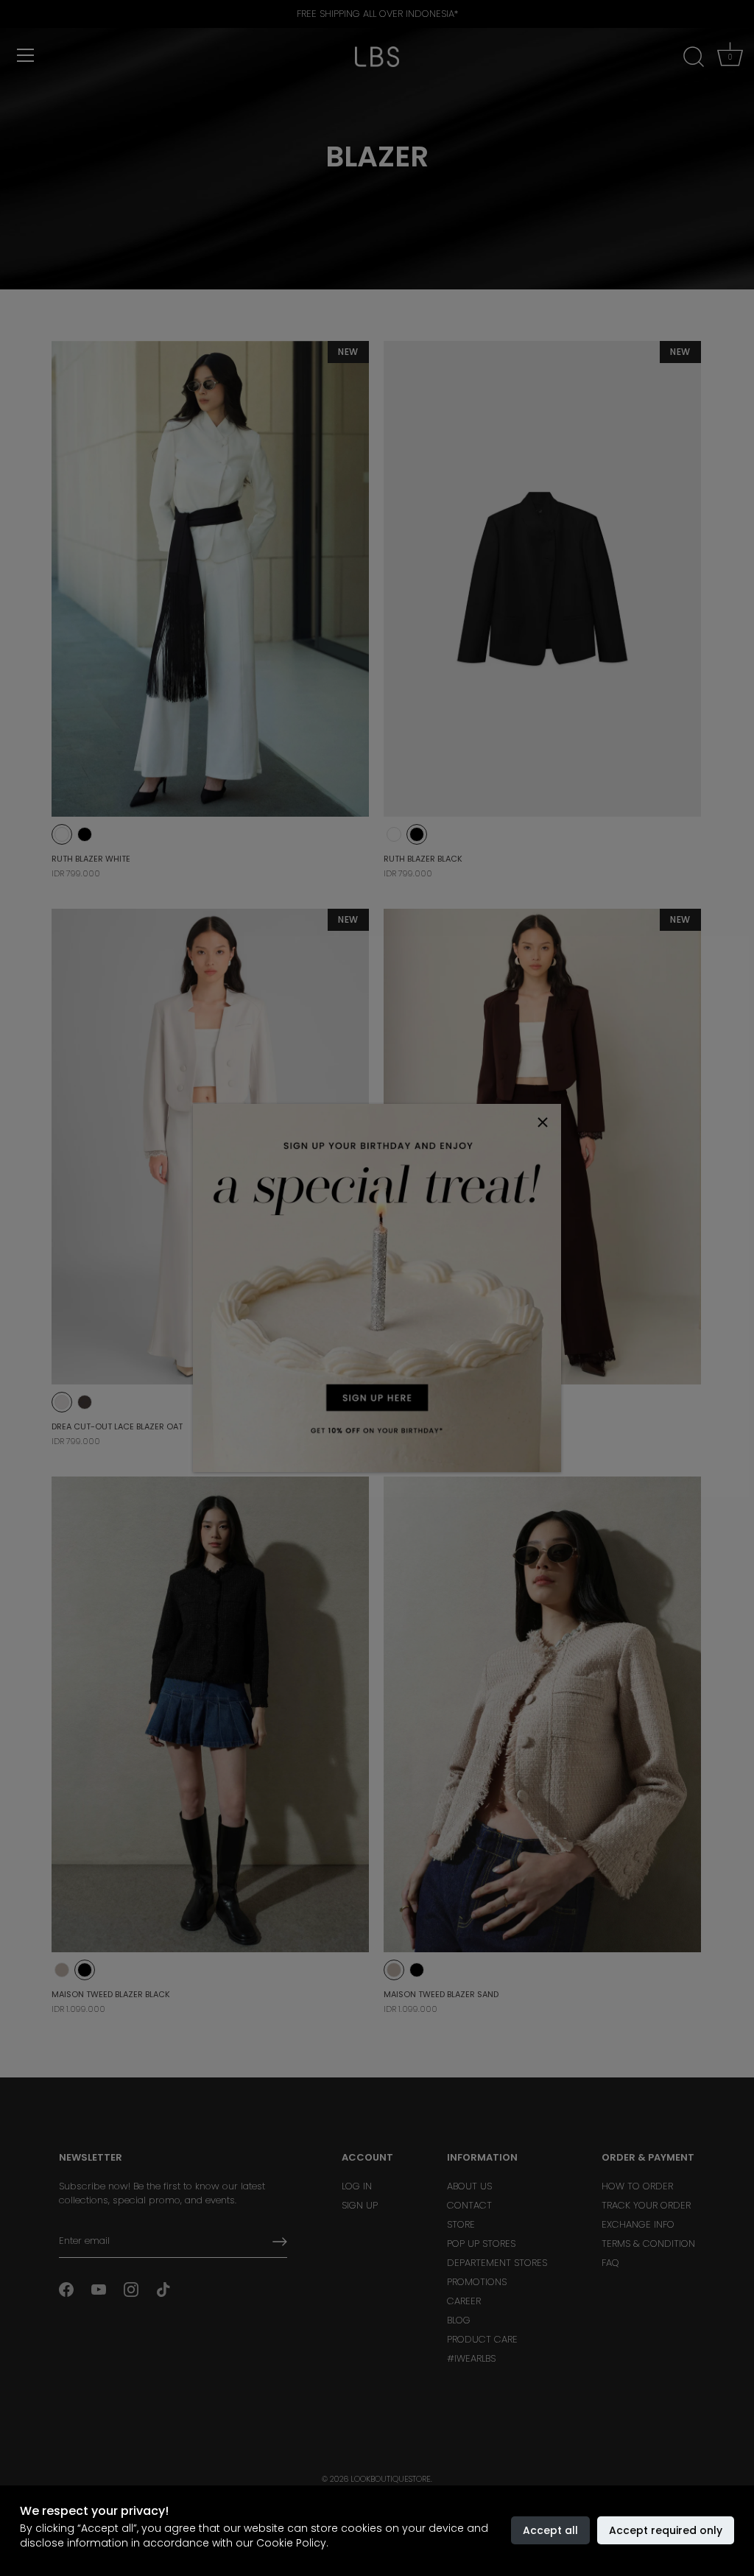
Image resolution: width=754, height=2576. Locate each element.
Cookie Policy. (292, 2543)
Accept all (550, 2530)
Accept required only (666, 2530)
